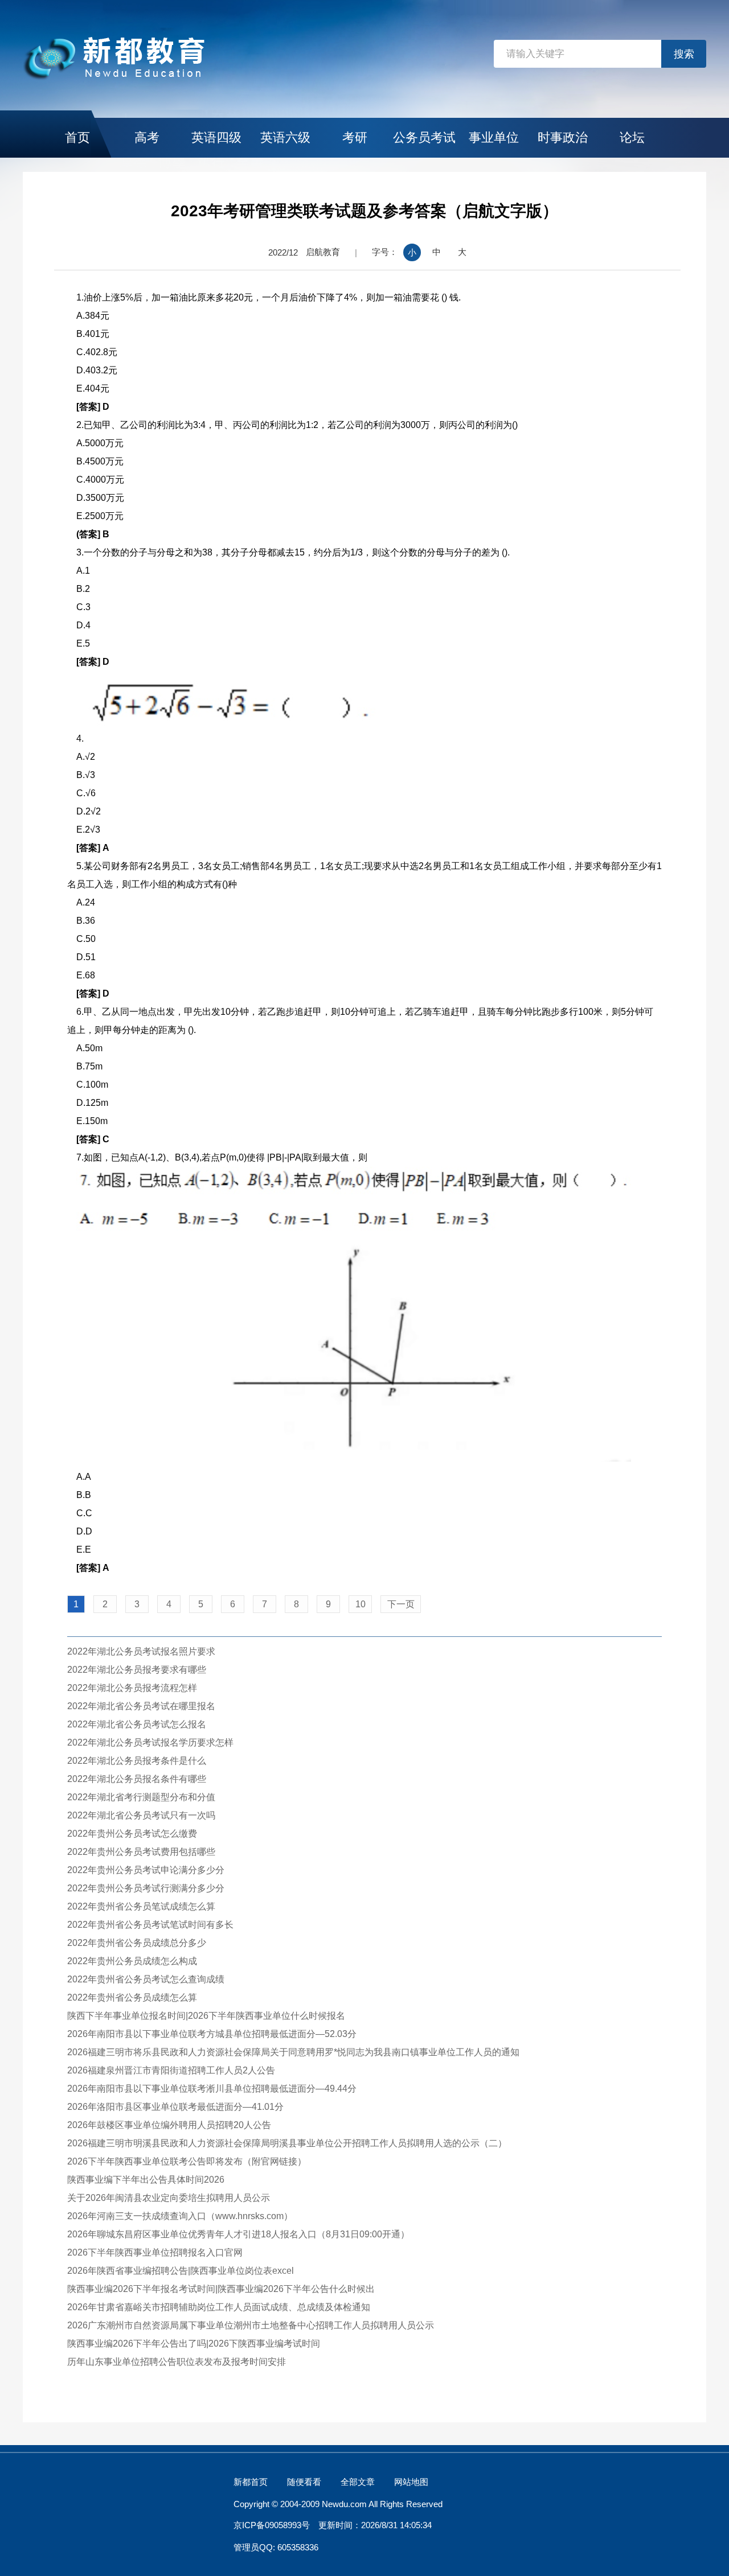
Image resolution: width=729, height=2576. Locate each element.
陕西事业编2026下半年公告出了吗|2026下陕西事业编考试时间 (194, 2343)
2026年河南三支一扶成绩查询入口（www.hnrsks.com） (180, 2216)
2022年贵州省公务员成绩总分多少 (137, 1943)
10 (361, 1604)
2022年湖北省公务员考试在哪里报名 (141, 1706)
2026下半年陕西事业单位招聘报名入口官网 (155, 2252)
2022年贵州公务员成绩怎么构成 (132, 1961)
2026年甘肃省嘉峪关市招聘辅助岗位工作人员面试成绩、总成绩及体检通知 (219, 2307)
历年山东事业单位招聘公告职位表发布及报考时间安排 (177, 2362)
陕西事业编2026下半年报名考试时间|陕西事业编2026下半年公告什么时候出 (221, 2289)
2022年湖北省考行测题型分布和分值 (141, 1797)
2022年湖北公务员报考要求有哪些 (137, 1670)
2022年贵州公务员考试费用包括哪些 (141, 1852)
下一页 (401, 1604)
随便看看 (304, 2482)
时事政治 (563, 137)
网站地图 (411, 2482)
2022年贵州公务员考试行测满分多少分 (146, 1888)
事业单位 (494, 137)
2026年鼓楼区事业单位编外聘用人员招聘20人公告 (169, 2125)
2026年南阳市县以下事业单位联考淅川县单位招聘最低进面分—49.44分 (212, 2089)
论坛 (632, 137)
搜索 (684, 54)
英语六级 (285, 137)
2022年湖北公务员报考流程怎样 (132, 1688)
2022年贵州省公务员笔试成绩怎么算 (141, 1906)
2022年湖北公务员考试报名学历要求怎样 (150, 1742)
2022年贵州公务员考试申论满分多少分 (146, 1870)
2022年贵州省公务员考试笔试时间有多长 (150, 1925)
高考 (147, 137)
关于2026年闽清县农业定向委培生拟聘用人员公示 (169, 2198)
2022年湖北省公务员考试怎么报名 (137, 1724)
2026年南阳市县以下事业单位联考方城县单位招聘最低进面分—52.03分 (212, 2034)
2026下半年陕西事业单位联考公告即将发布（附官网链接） (187, 2161)
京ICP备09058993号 (272, 2525)
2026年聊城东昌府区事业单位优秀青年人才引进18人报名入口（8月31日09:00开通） (238, 2234)
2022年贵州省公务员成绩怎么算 (132, 1997)
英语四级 (216, 137)
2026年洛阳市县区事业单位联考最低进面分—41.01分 (175, 2107)
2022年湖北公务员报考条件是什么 (137, 1761)
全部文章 (358, 2482)
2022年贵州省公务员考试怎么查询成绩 (146, 1979)
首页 (77, 137)
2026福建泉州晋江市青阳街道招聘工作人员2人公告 (171, 2070)
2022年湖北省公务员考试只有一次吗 (141, 1815)
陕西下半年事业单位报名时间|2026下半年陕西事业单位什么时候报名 (206, 2016)
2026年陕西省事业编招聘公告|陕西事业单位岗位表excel (181, 2271)
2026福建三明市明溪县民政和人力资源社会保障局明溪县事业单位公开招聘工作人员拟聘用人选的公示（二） (287, 2143)
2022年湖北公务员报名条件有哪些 (137, 1779)
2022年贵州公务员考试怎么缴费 (132, 1834)
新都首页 (251, 2482)
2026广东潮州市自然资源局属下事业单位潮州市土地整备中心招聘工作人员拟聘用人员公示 (251, 2325)
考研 (355, 137)
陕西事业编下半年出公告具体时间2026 (146, 2180)
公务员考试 (424, 137)
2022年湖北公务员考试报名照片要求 (141, 1651)
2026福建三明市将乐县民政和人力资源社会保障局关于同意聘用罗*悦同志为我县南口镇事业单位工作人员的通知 (293, 2052)
